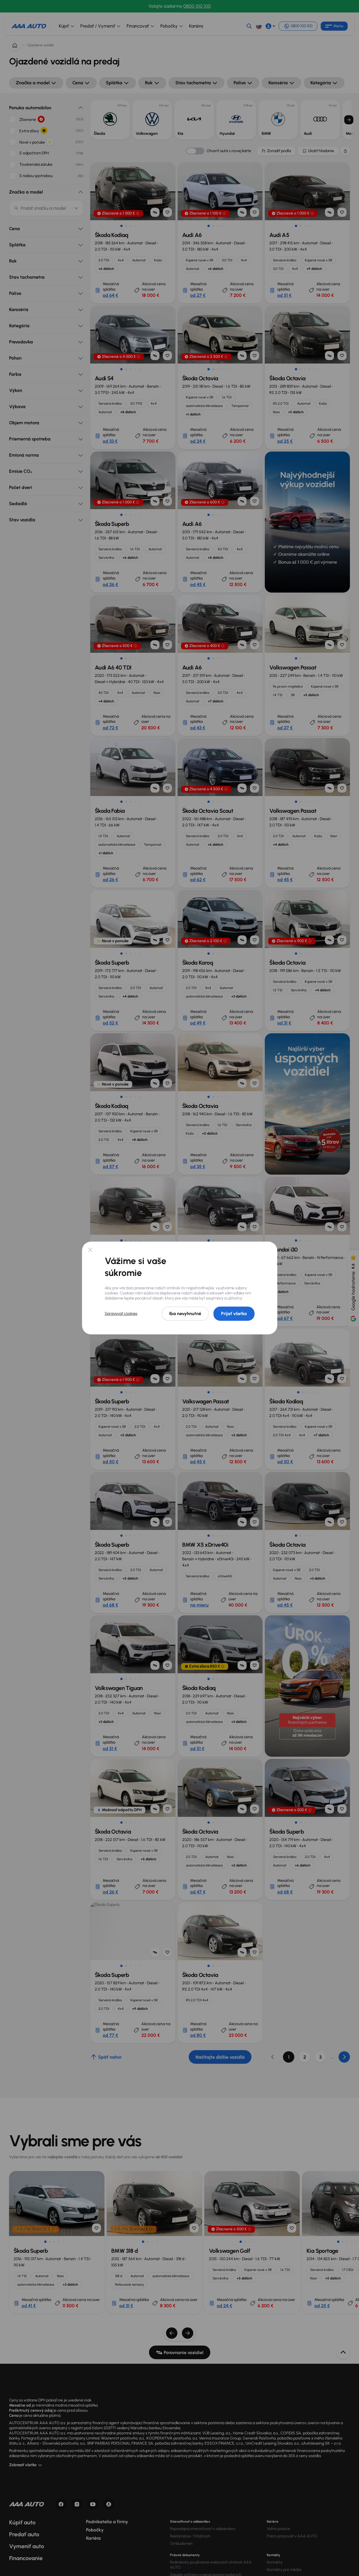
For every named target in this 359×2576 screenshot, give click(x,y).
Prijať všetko (234, 1314)
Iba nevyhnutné (185, 1314)
